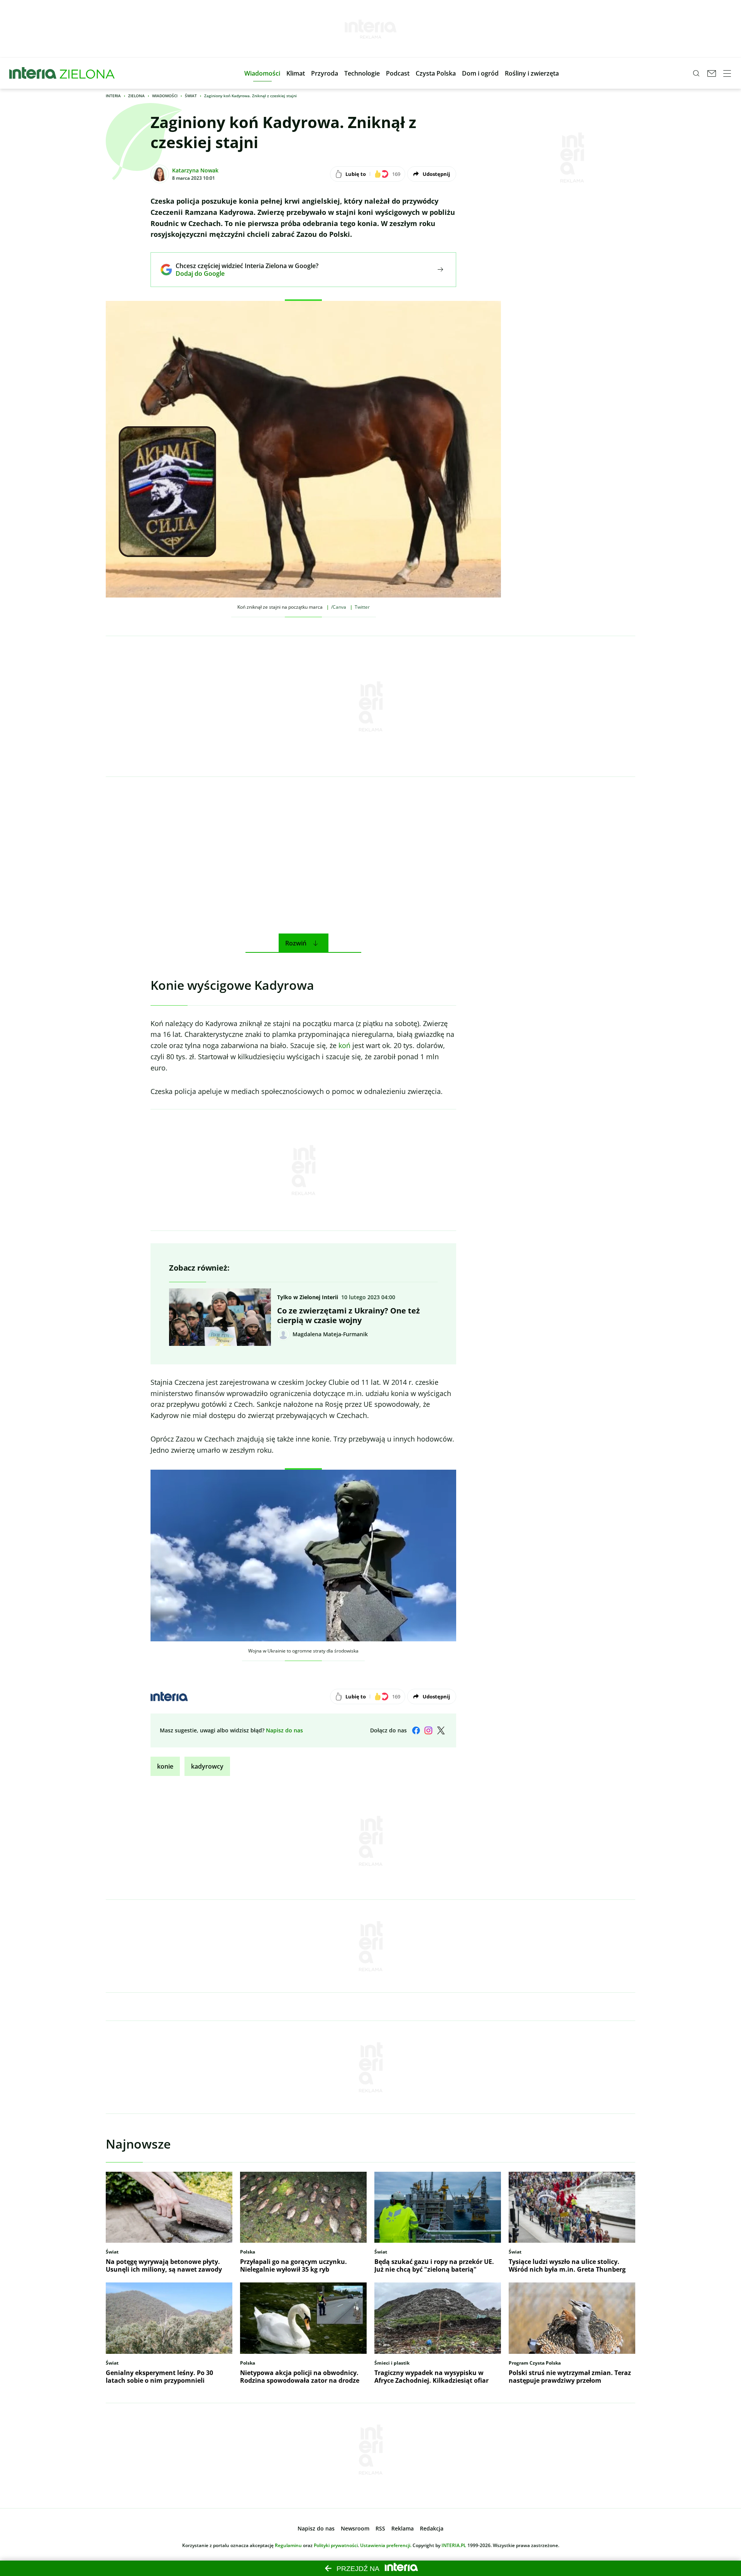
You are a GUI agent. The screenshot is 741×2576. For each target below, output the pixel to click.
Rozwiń (296, 943)
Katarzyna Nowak (195, 170)
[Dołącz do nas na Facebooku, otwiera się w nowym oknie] (416, 1730)
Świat (191, 96)
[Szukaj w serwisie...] (696, 73)
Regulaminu (288, 2545)
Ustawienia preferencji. (386, 2545)
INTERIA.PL (454, 2545)
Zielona (136, 96)
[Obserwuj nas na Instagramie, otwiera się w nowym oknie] (428, 1730)
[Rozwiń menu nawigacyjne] (727, 73)
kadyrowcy (207, 1766)
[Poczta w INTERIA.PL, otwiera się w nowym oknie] (712, 73)
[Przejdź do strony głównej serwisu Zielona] (87, 73)
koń (344, 1045)
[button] (262, 73)
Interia (113, 96)
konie (165, 1766)
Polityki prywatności (336, 2545)
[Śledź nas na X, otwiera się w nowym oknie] (441, 1730)
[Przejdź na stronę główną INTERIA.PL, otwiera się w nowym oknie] (33, 73)
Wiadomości (165, 96)
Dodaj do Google (241, 273)
